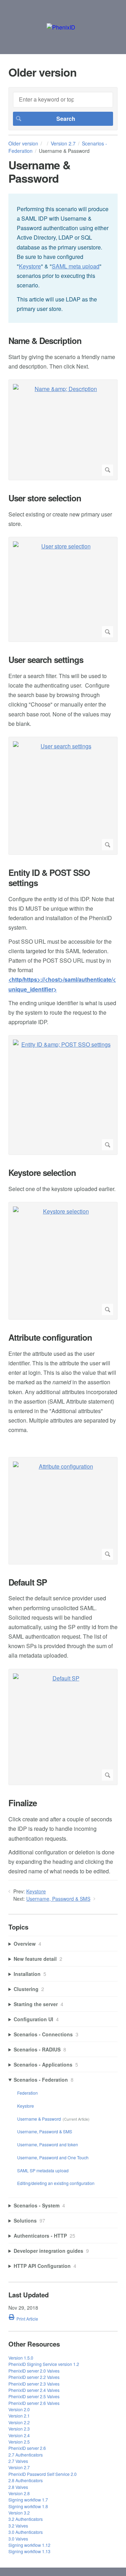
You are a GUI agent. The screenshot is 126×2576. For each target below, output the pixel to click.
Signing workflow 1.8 (28, 2506)
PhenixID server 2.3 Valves (34, 2384)
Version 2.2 (19, 2422)
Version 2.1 (19, 2416)
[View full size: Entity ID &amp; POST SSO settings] (63, 1095)
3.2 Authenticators (26, 2519)
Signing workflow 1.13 (29, 2551)
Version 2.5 (19, 2442)
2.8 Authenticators (26, 2480)
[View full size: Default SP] (63, 1727)
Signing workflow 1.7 (28, 2500)
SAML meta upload (76, 266)
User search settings (46, 660)
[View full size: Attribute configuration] (63, 1511)
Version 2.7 (63, 143)
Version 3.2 (19, 2513)
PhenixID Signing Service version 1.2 (44, 2364)
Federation (27, 2093)
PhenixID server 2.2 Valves (34, 2377)
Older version (23, 143)
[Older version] (61, 27)
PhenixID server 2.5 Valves (34, 2396)
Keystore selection (42, 1173)
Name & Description (45, 341)
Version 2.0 (19, 2409)
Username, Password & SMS (58, 1899)
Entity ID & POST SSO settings (49, 878)
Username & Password (39, 2119)
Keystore (30, 266)
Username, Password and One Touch (53, 2157)
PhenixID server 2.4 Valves (34, 2390)
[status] (63, 258)
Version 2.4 (19, 2435)
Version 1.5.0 (21, 2358)
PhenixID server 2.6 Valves (34, 2403)
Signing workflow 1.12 (29, 2545)
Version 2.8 (19, 2493)
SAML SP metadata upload (43, 2170)
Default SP (28, 1582)
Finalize (23, 1803)
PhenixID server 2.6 (27, 2448)
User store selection (45, 498)
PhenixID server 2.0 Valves (34, 2371)
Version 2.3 (19, 2429)
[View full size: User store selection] (63, 589)
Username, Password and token (48, 2144)
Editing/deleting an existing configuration (56, 2183)
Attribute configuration (50, 1337)
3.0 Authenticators (26, 2532)
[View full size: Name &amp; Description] (63, 430)
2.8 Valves (18, 2487)
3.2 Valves (18, 2526)
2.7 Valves (18, 2461)
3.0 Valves (18, 2539)
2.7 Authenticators (26, 2455)
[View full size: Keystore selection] (63, 1261)
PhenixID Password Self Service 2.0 (43, 2474)
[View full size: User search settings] (63, 796)
